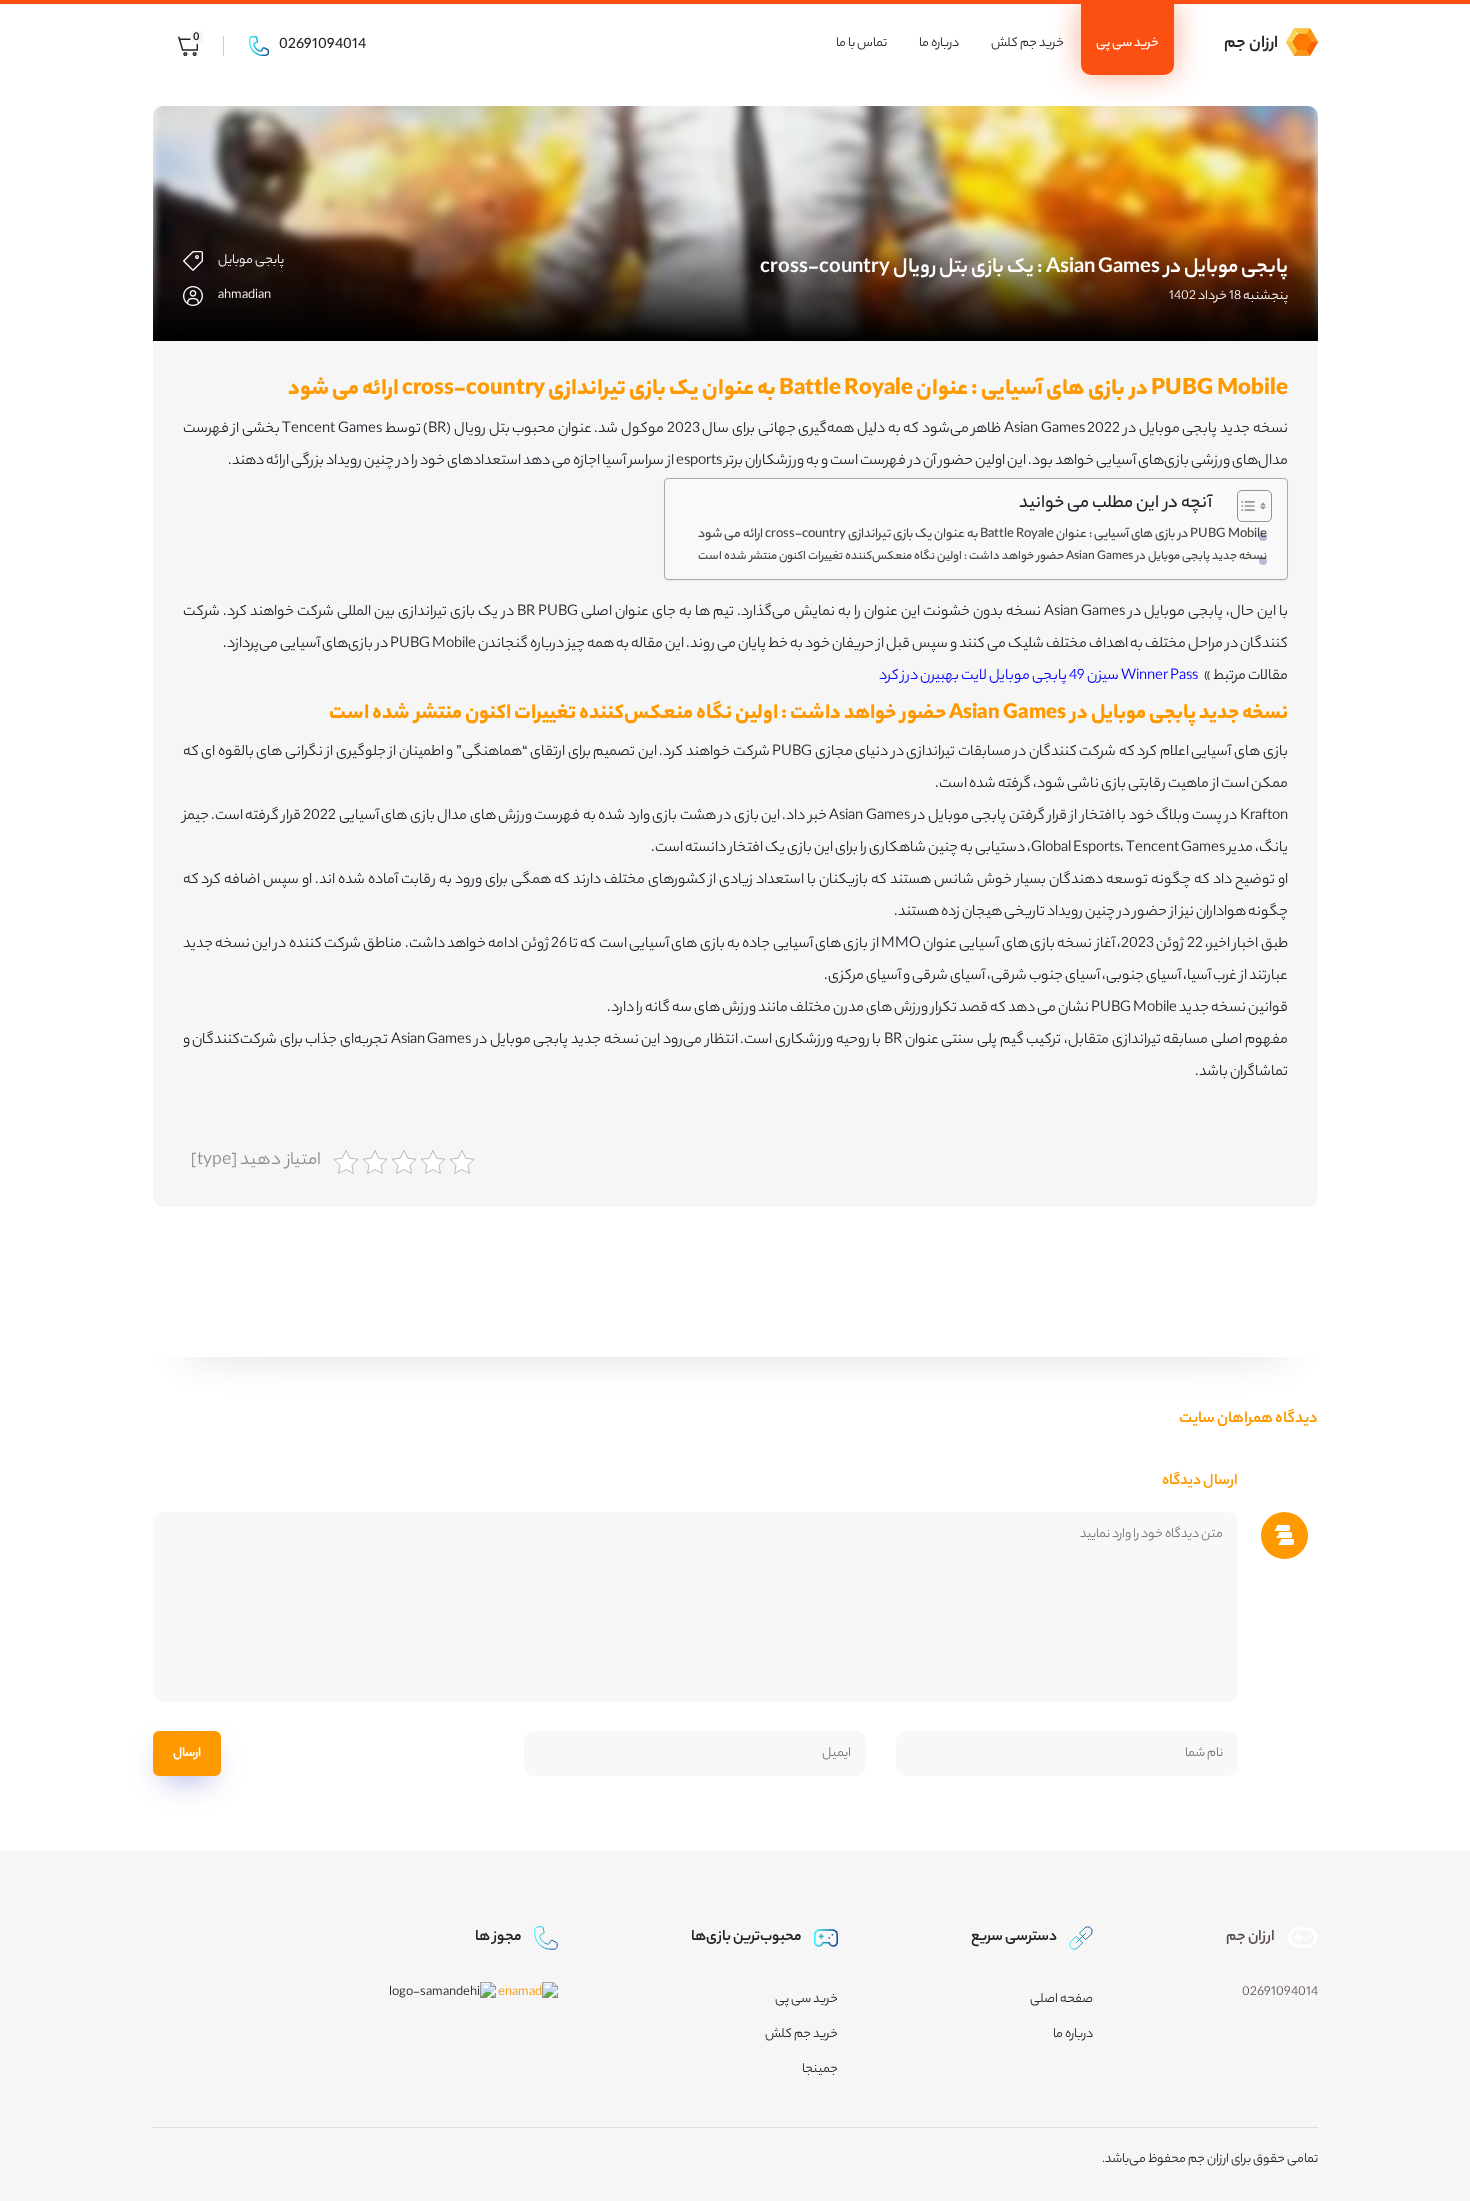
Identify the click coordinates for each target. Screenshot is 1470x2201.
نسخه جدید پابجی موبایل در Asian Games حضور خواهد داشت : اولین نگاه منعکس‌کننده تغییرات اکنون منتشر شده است (982, 557)
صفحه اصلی (1061, 1999)
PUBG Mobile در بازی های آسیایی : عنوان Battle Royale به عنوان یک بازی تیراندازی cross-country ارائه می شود (982, 535)
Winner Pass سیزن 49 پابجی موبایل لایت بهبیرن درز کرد (1038, 677)
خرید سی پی (1127, 43)
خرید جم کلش (1027, 43)
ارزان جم (1251, 44)
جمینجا (820, 2069)
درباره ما (939, 43)
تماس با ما (861, 43)
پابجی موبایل (251, 260)
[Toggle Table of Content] (1244, 506)
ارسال (187, 1753)
